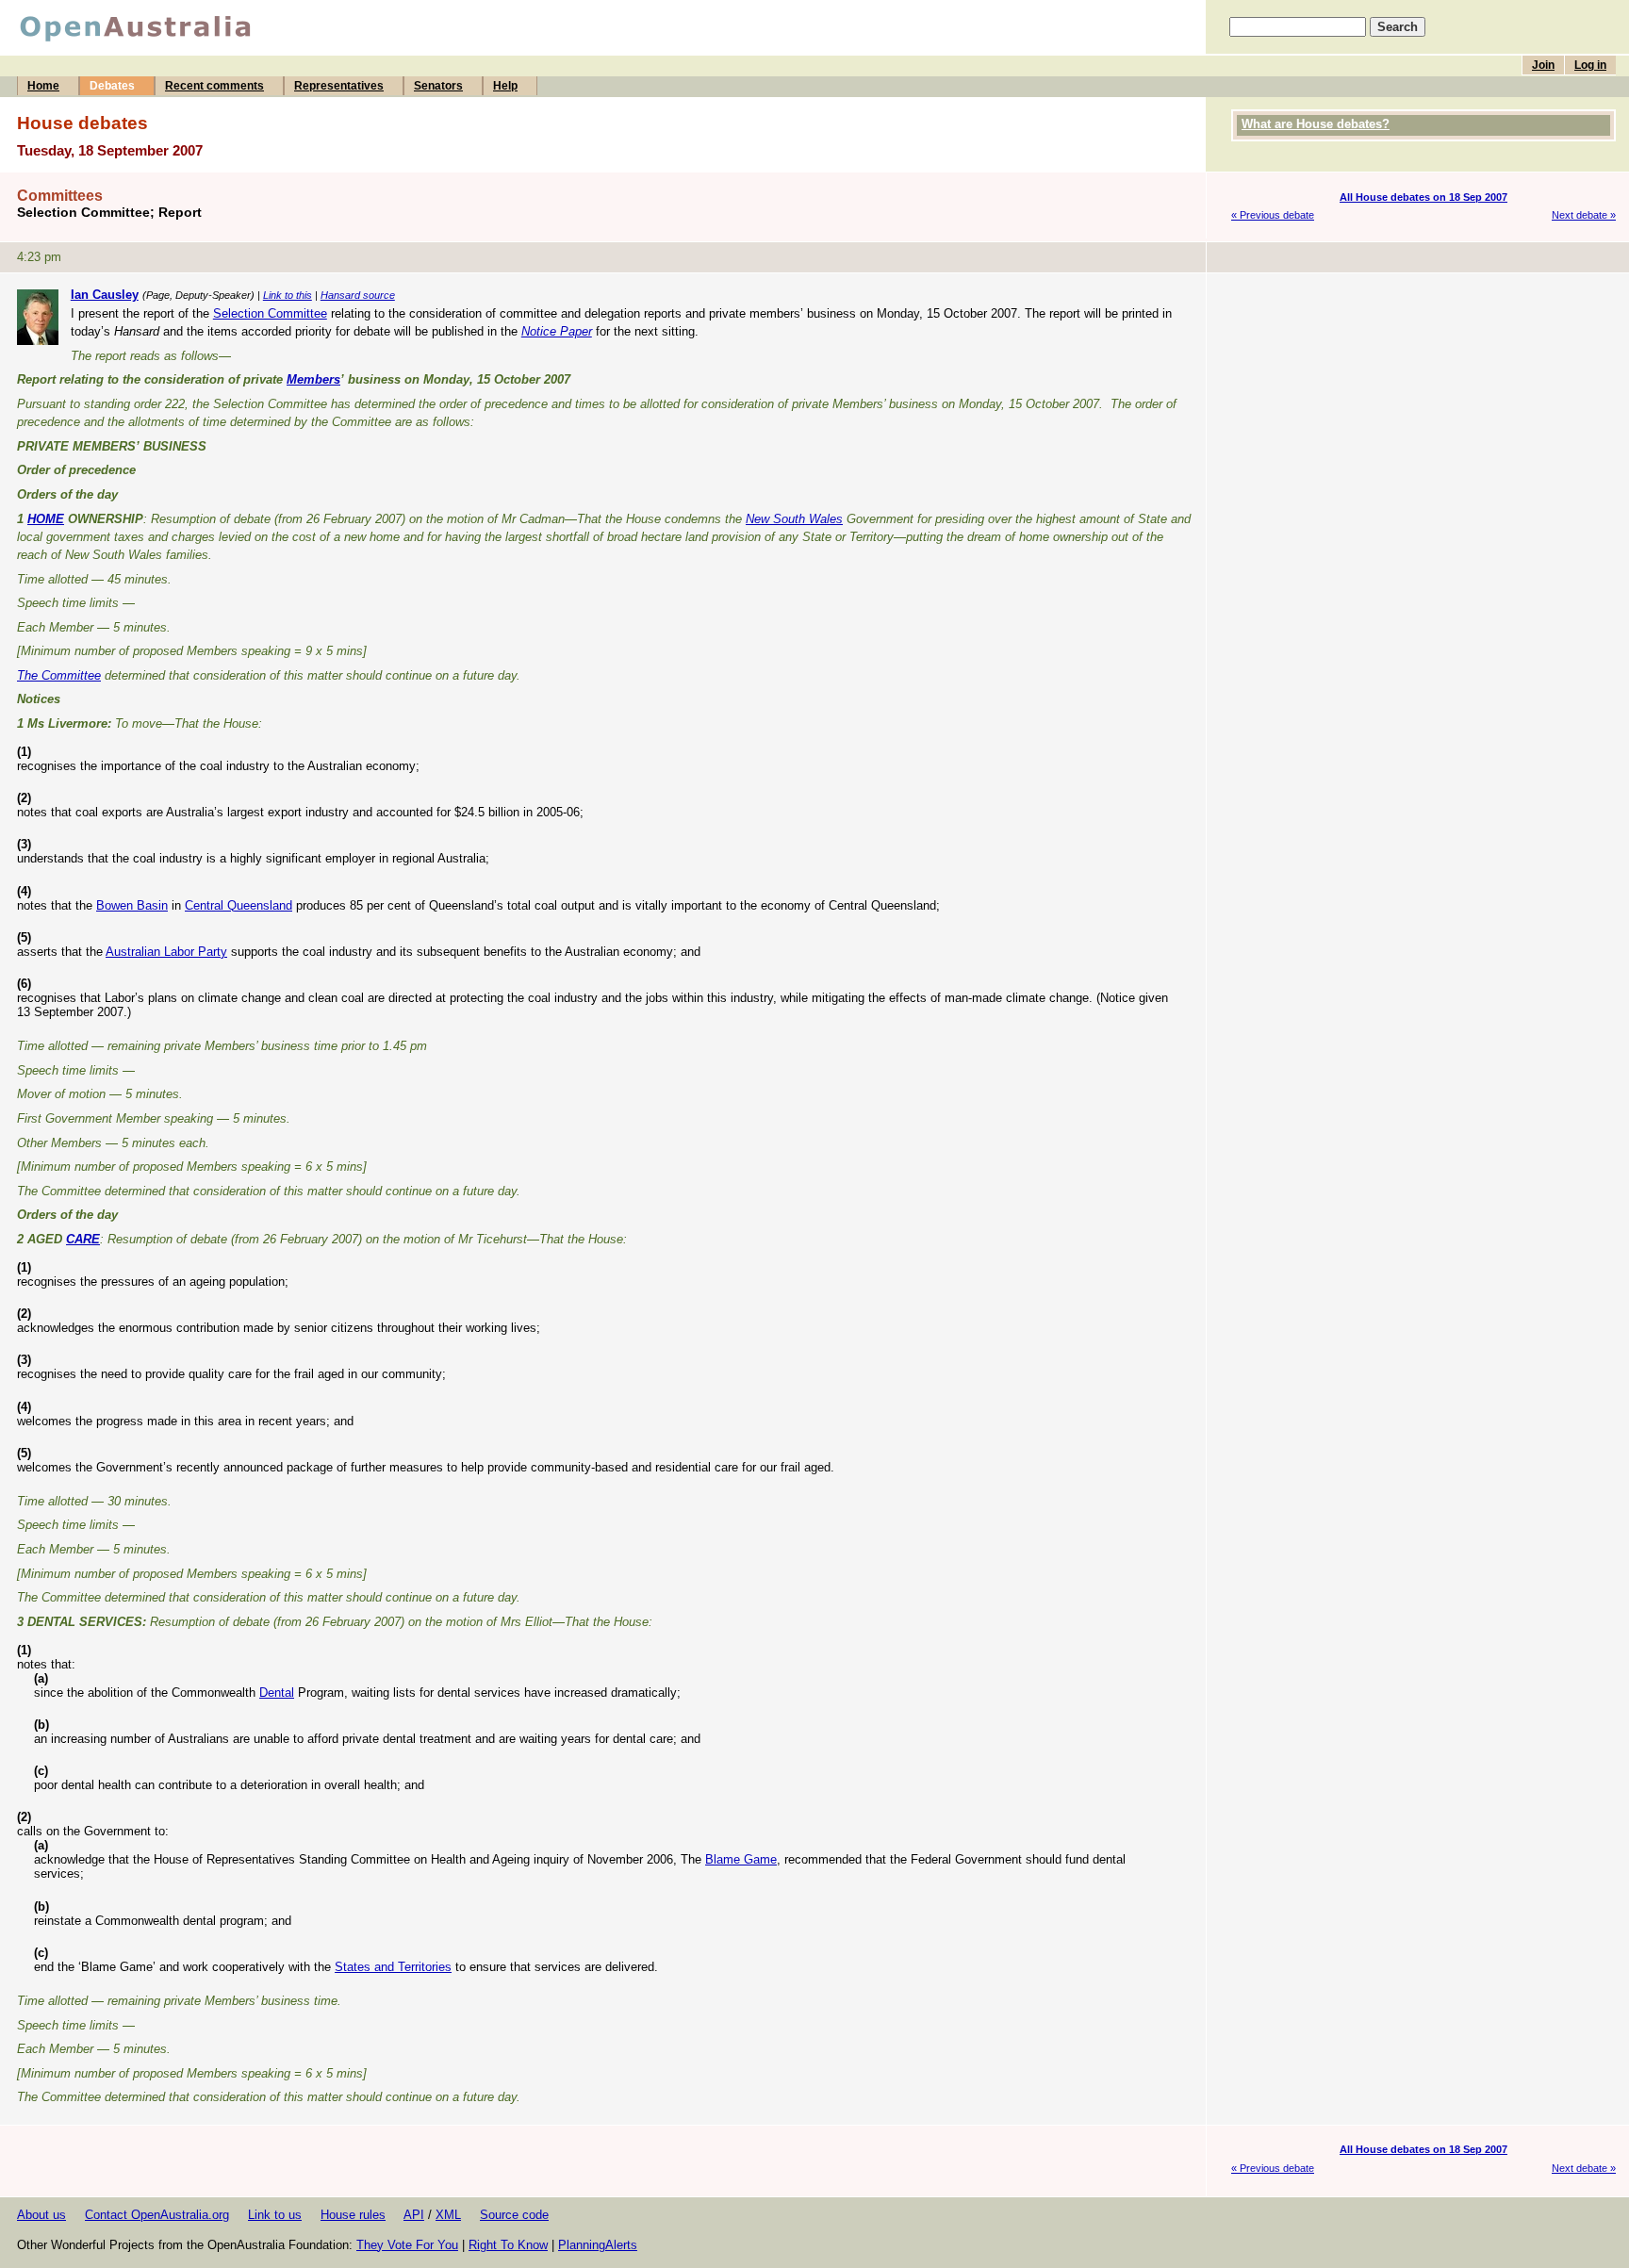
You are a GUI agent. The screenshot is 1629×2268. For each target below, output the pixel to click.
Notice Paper (557, 331)
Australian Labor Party (166, 952)
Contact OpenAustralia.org (157, 2215)
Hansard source (358, 295)
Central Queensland (239, 905)
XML (448, 2215)
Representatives (339, 86)
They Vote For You (407, 2245)
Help (505, 86)
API (414, 2215)
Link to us (275, 2215)
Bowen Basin (132, 905)
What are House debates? (1316, 124)
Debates (112, 86)
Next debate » (1584, 215)
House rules (353, 2215)
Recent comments (214, 86)
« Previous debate (1273, 215)
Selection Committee (270, 313)
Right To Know (508, 2245)
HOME (46, 519)
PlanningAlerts (598, 2245)
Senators (438, 86)
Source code (514, 2215)
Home (43, 86)
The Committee (59, 675)
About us (41, 2215)
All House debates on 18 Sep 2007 (1423, 197)
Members (313, 379)
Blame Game (741, 1859)
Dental (277, 1693)
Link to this (288, 295)
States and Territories (393, 1967)
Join (1543, 65)
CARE (83, 1239)
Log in (1590, 65)
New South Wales (794, 519)
